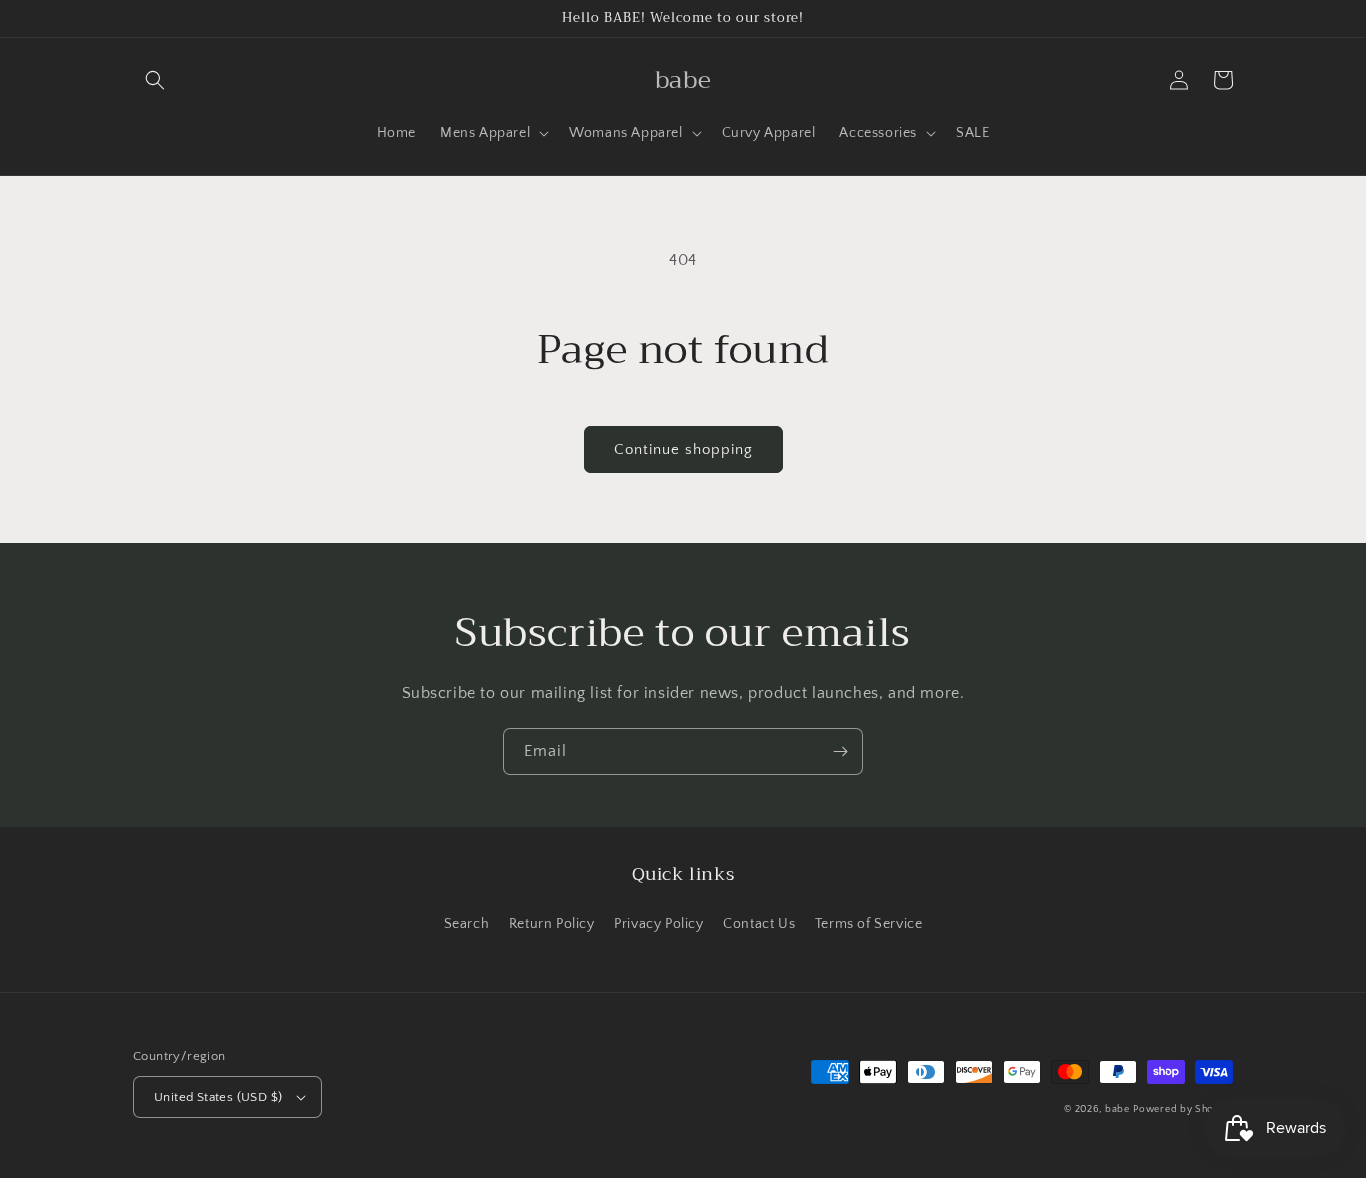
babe (1117, 1109)
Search (467, 924)
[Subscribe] (840, 751)
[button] (155, 80)
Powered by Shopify (1183, 1109)
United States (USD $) (218, 1097)
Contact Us (759, 924)
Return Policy (552, 924)
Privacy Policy (658, 924)
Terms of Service (869, 924)
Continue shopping (683, 449)
